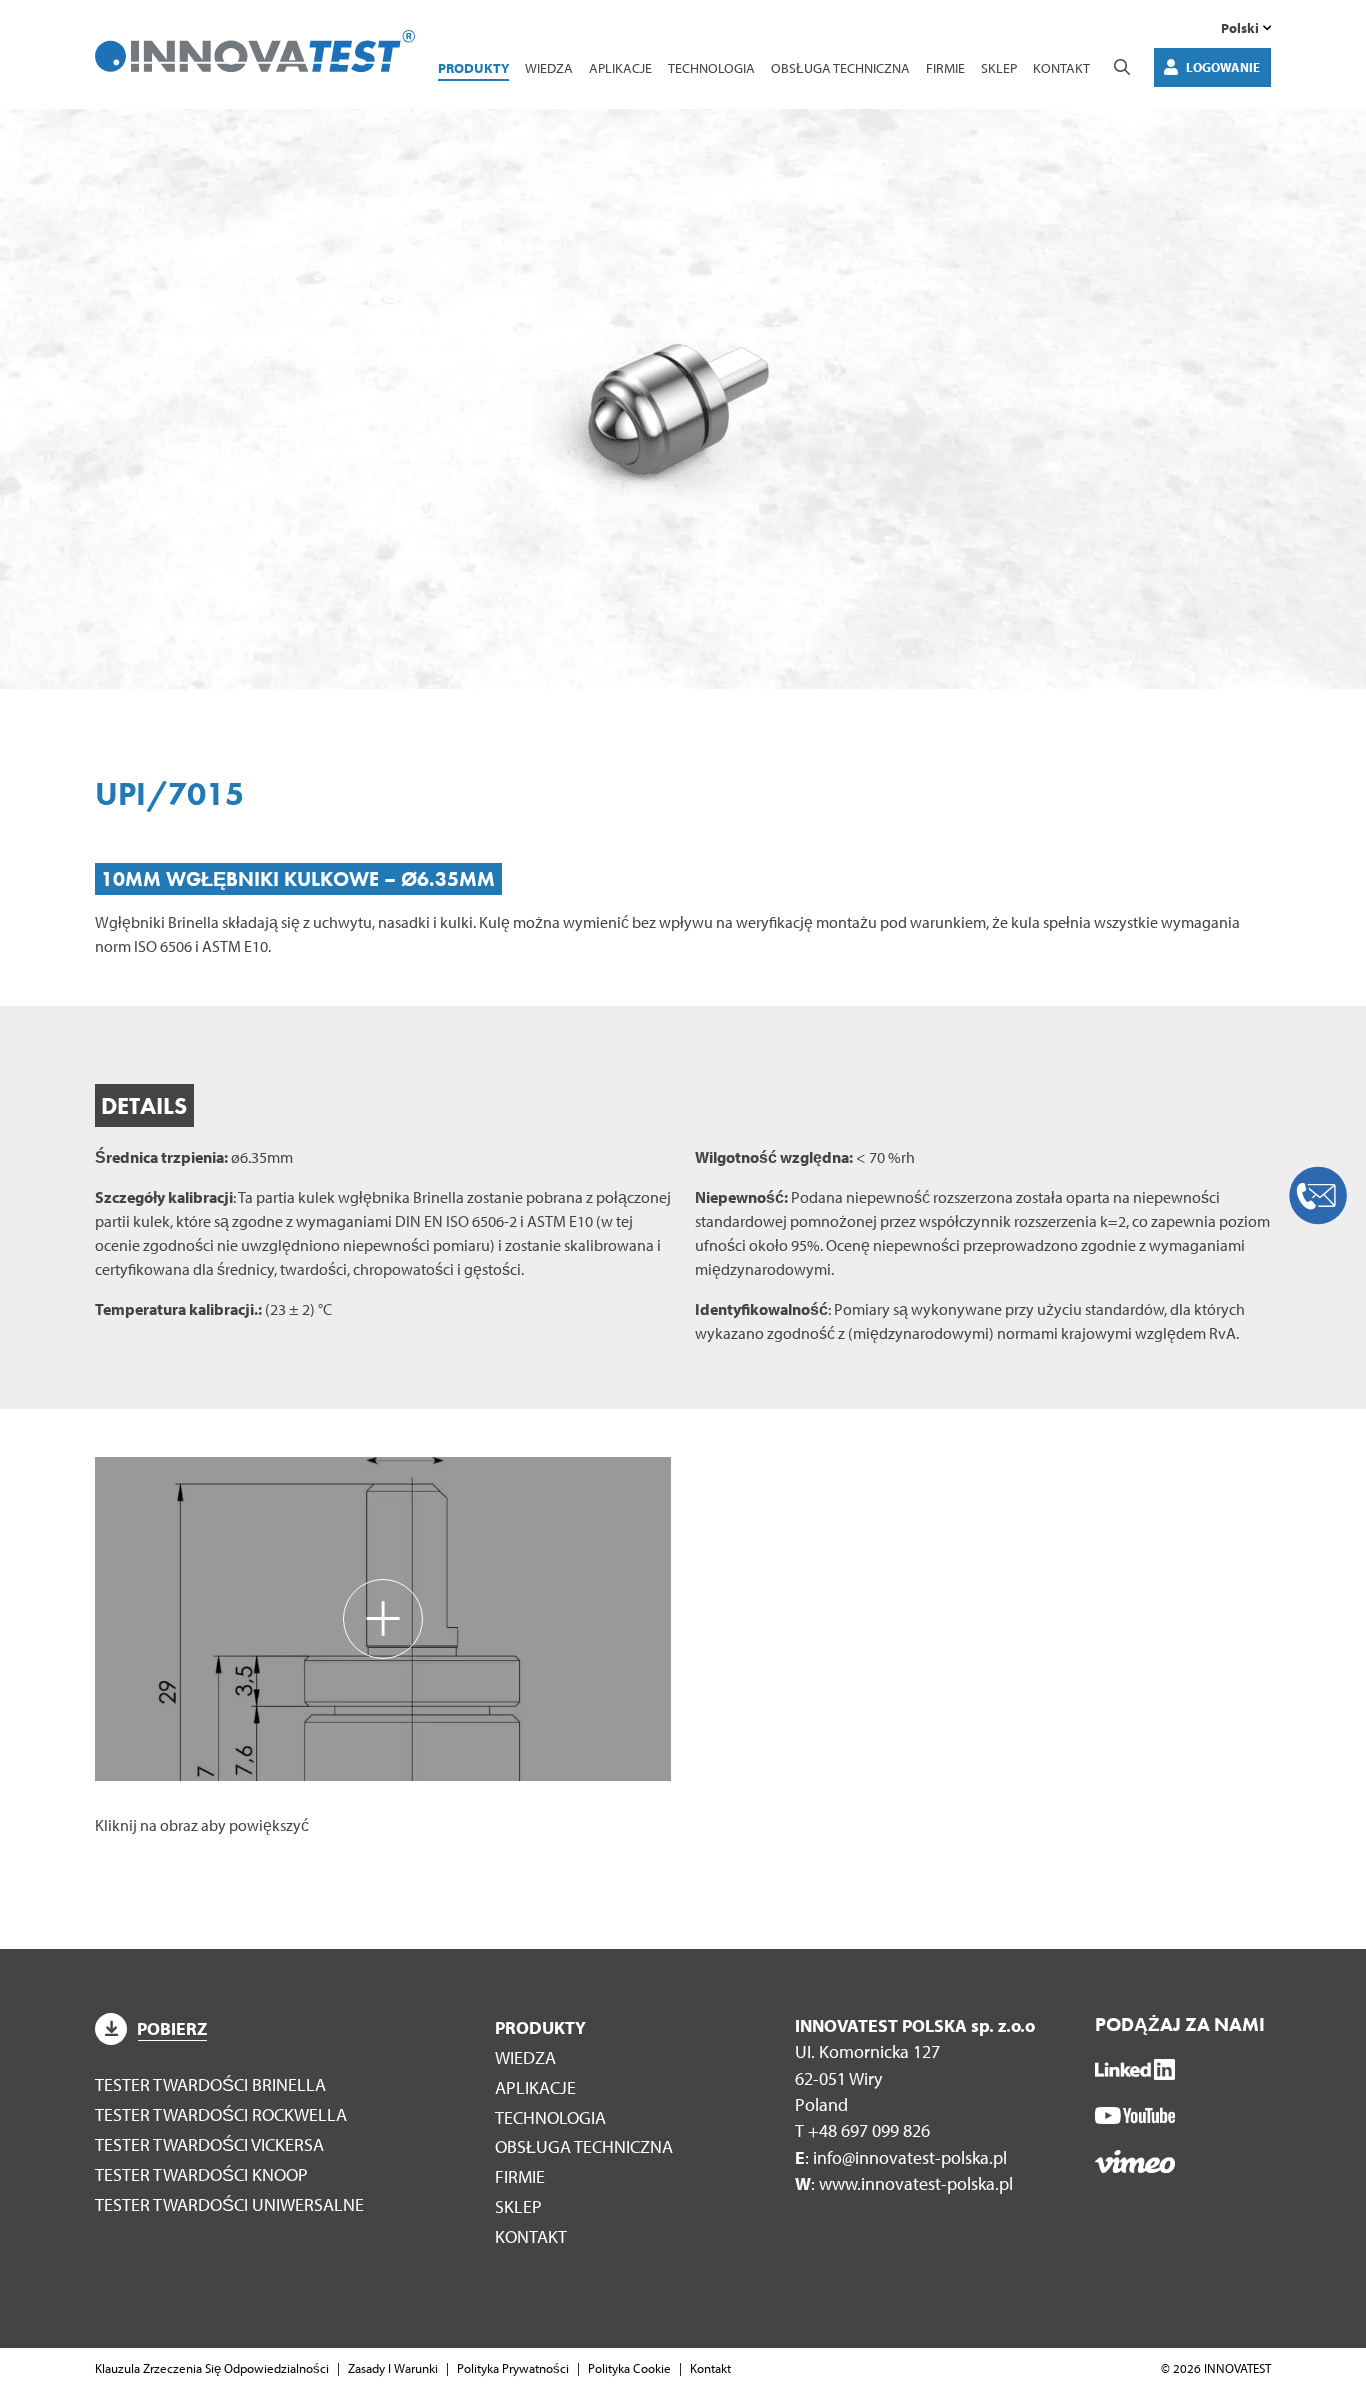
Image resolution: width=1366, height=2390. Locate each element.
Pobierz (172, 2028)
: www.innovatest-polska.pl (904, 2183)
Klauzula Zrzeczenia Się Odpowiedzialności (212, 2368)
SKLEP (999, 67)
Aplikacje (620, 67)
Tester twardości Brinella (210, 2084)
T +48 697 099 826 (862, 2130)
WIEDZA (549, 67)
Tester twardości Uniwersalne (229, 2204)
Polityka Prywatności (513, 2368)
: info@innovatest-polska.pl (901, 2157)
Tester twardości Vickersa (209, 2144)
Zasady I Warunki (393, 2368)
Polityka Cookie (629, 2368)
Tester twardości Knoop (201, 2174)
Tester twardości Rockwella (221, 2114)
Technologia (711, 67)
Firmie (945, 67)
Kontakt (1061, 67)
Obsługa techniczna (840, 67)
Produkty (473, 67)
